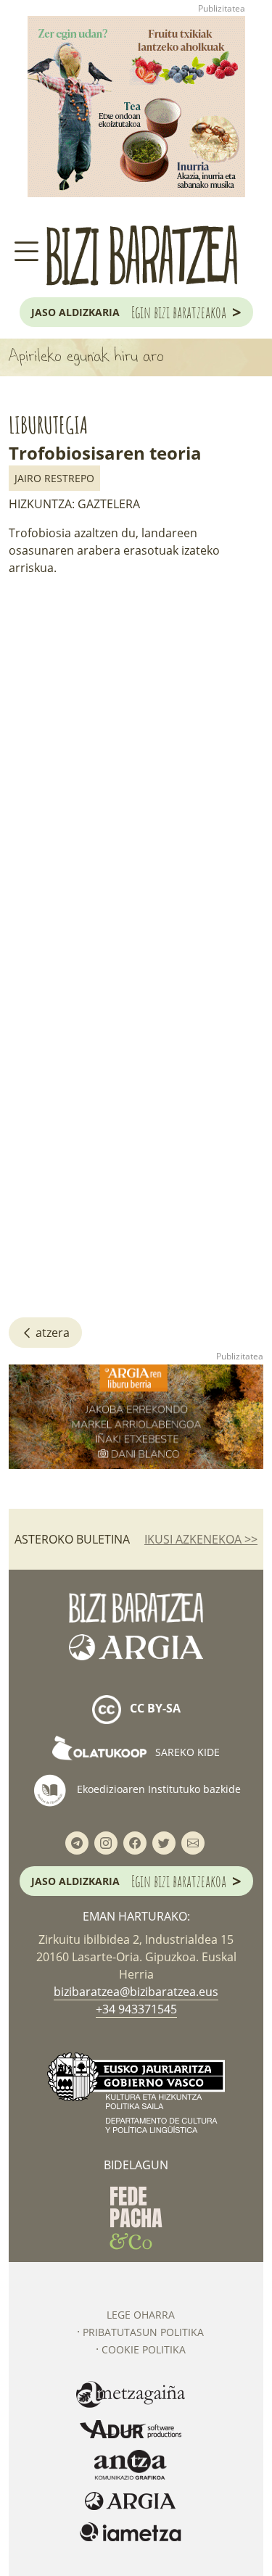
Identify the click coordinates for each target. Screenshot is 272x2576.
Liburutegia (48, 424)
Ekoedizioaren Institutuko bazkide (157, 1788)
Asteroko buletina (72, 1539)
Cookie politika (144, 2349)
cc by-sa (154, 1708)
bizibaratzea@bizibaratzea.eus (136, 1992)
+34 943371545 (136, 2009)
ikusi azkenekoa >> (201, 1539)
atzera (51, 1333)
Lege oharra (141, 2315)
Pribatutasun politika (143, 2332)
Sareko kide (186, 1752)
